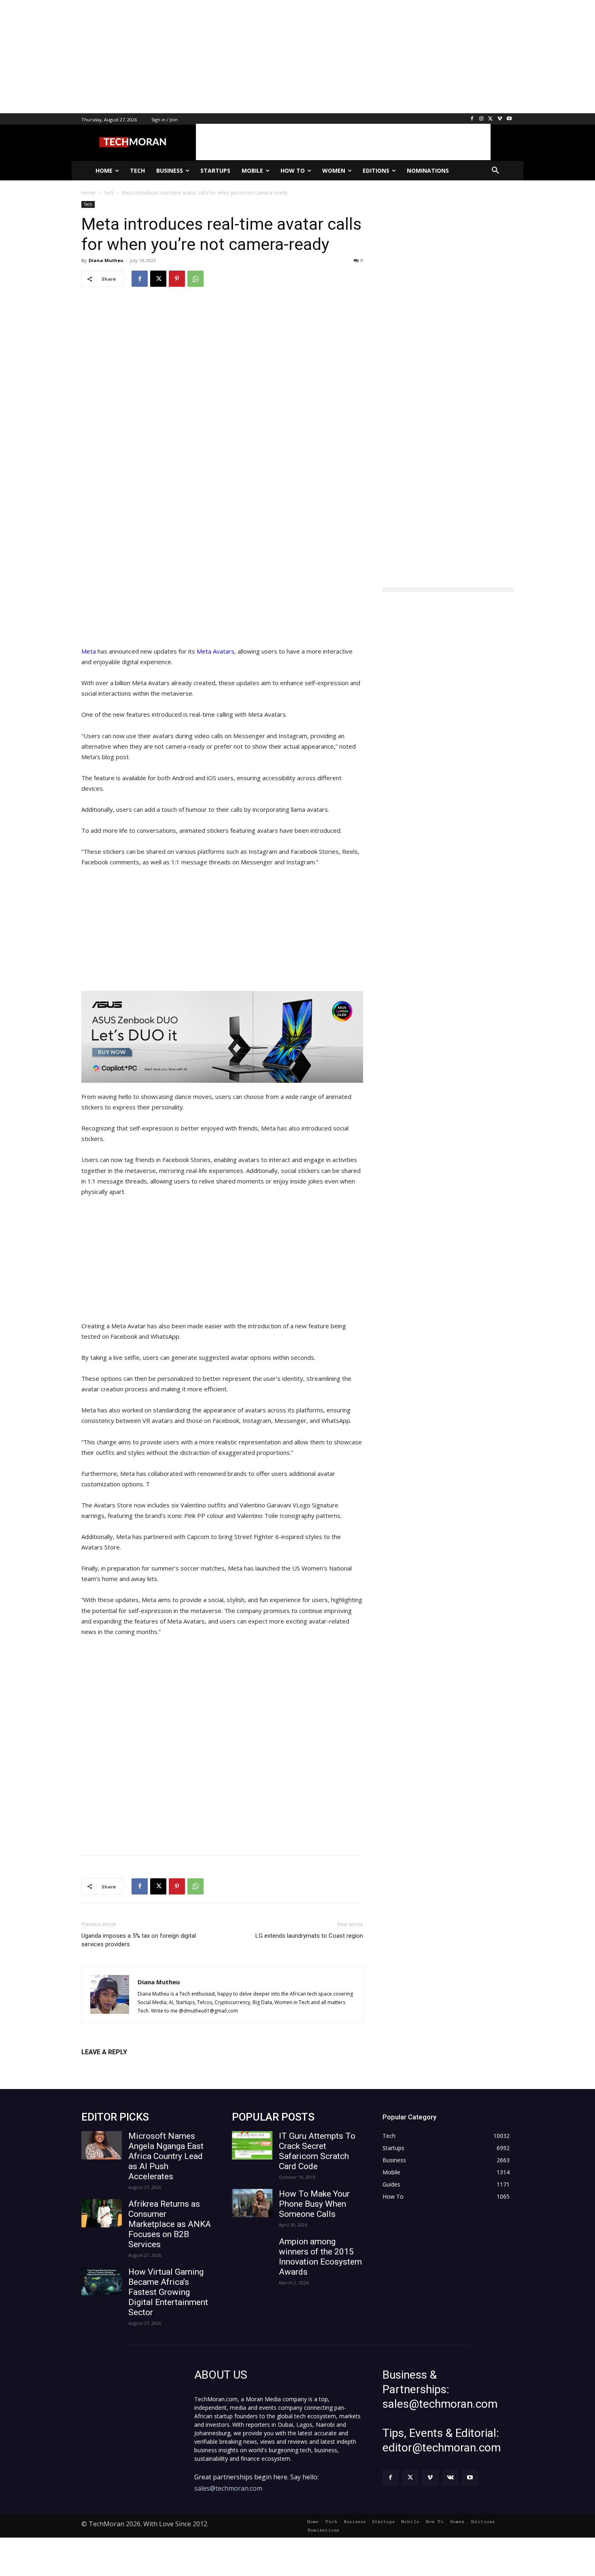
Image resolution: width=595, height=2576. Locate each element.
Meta (89, 651)
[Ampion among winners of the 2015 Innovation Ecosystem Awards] (252, 2251)
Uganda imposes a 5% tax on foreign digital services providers (139, 1940)
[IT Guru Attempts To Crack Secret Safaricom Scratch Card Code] (252, 2145)
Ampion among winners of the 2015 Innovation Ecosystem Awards (320, 2257)
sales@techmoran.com (228, 2488)
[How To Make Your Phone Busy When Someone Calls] (252, 2203)
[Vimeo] (500, 119)
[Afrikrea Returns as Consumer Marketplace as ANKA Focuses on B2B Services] (102, 2213)
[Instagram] (481, 119)
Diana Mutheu (106, 260)
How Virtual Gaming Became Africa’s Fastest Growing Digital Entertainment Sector (168, 2292)
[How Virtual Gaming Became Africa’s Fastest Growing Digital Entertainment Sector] (102, 2281)
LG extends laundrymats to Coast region (309, 1936)
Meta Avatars (216, 651)
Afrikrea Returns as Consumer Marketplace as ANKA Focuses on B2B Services (170, 2224)
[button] (495, 171)
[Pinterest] (177, 279)
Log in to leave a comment (117, 2065)
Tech (88, 204)
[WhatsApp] (195, 279)
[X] (491, 119)
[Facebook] (472, 119)
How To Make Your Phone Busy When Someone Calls (314, 2204)
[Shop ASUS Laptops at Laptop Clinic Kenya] (222, 1037)
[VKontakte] (450, 2478)
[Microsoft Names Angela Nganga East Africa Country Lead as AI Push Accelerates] (102, 2145)
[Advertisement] (243, 57)
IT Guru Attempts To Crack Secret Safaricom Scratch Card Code (317, 2151)
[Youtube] (509, 119)
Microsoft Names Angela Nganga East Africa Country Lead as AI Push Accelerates (166, 2156)
